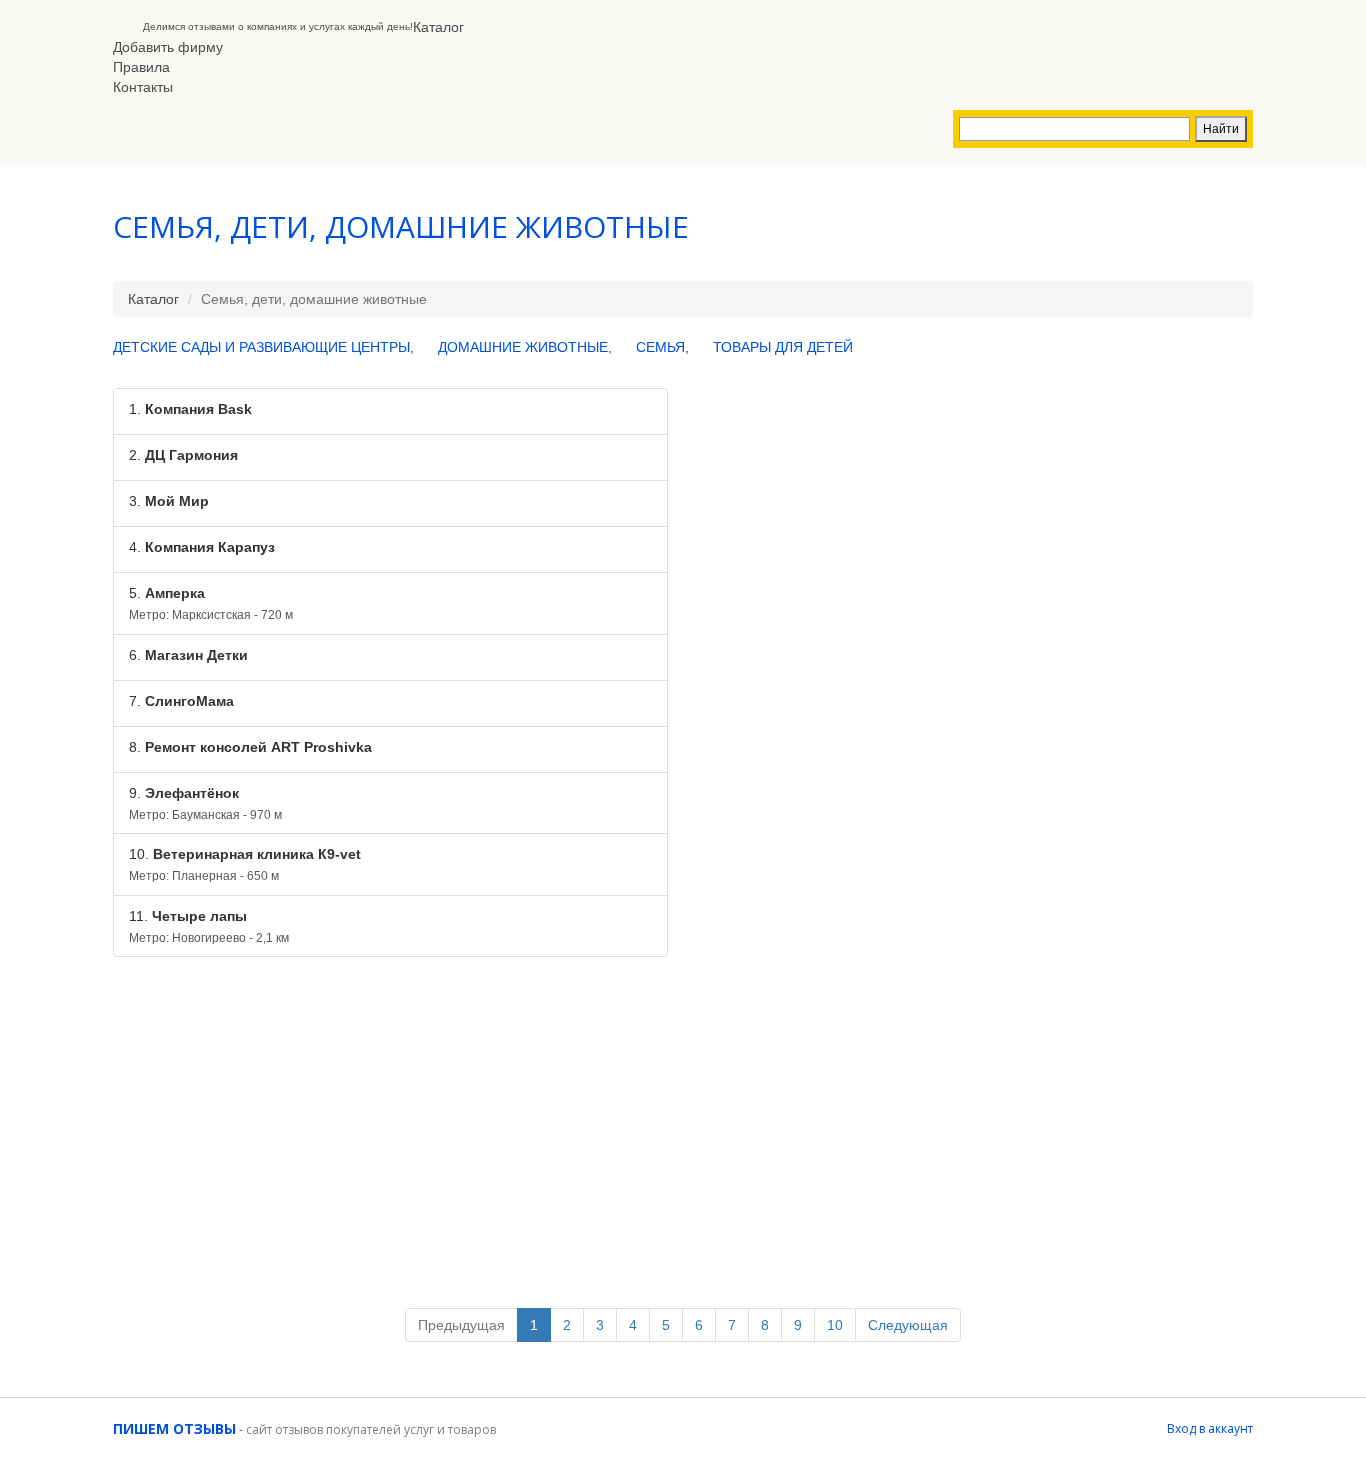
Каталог (438, 27)
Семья (660, 347)
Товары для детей (783, 347)
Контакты (143, 87)
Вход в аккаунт (1210, 1428)
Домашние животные (523, 347)
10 (835, 1325)
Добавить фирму (168, 47)
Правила (141, 67)
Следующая (908, 1325)
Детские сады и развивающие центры (261, 347)
